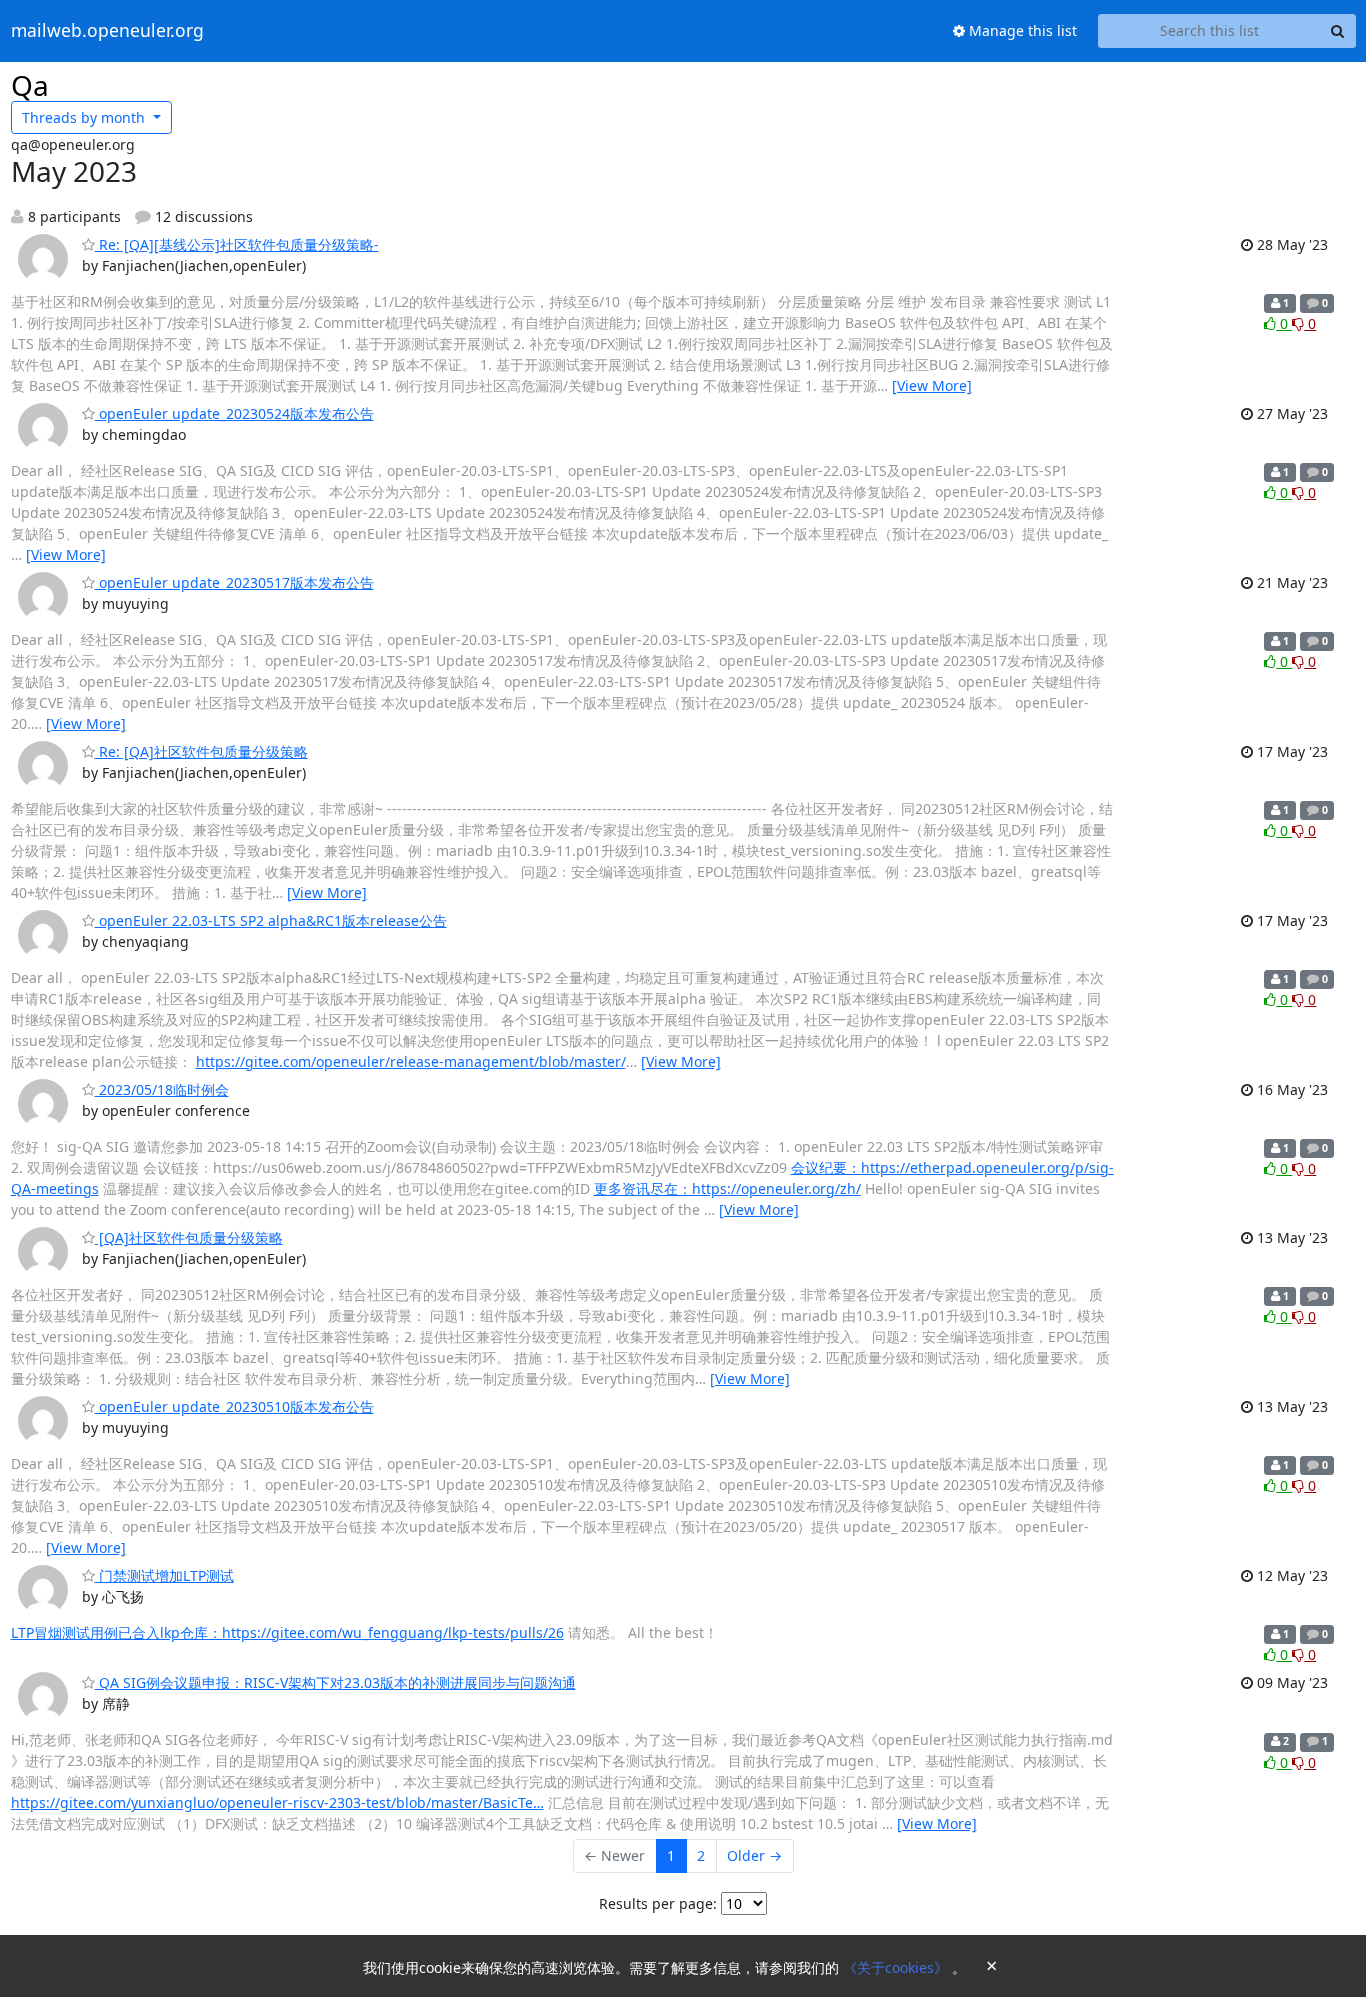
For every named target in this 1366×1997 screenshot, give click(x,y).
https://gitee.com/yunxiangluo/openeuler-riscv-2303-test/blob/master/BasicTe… (277, 1802)
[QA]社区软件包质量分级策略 (189, 1237)
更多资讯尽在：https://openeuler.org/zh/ (727, 1188)
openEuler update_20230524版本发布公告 (234, 413)
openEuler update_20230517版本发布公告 (234, 582)
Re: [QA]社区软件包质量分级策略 (201, 751)
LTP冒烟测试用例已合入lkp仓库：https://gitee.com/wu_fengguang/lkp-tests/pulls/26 (287, 1632)
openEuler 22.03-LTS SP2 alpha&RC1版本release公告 (271, 920)
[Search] (1338, 31)
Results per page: (658, 1903)
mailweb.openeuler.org (107, 31)
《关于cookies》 (897, 1967)
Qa (30, 85)
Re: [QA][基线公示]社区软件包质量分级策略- (237, 244)
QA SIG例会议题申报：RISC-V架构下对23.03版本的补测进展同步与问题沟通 (335, 1682)
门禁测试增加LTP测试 (164, 1575)
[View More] (932, 385)
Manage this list (1021, 30)
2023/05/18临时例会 (162, 1089)
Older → (754, 1855)
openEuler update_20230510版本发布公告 (234, 1406)
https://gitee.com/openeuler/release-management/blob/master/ (411, 1061)
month (85, 117)
